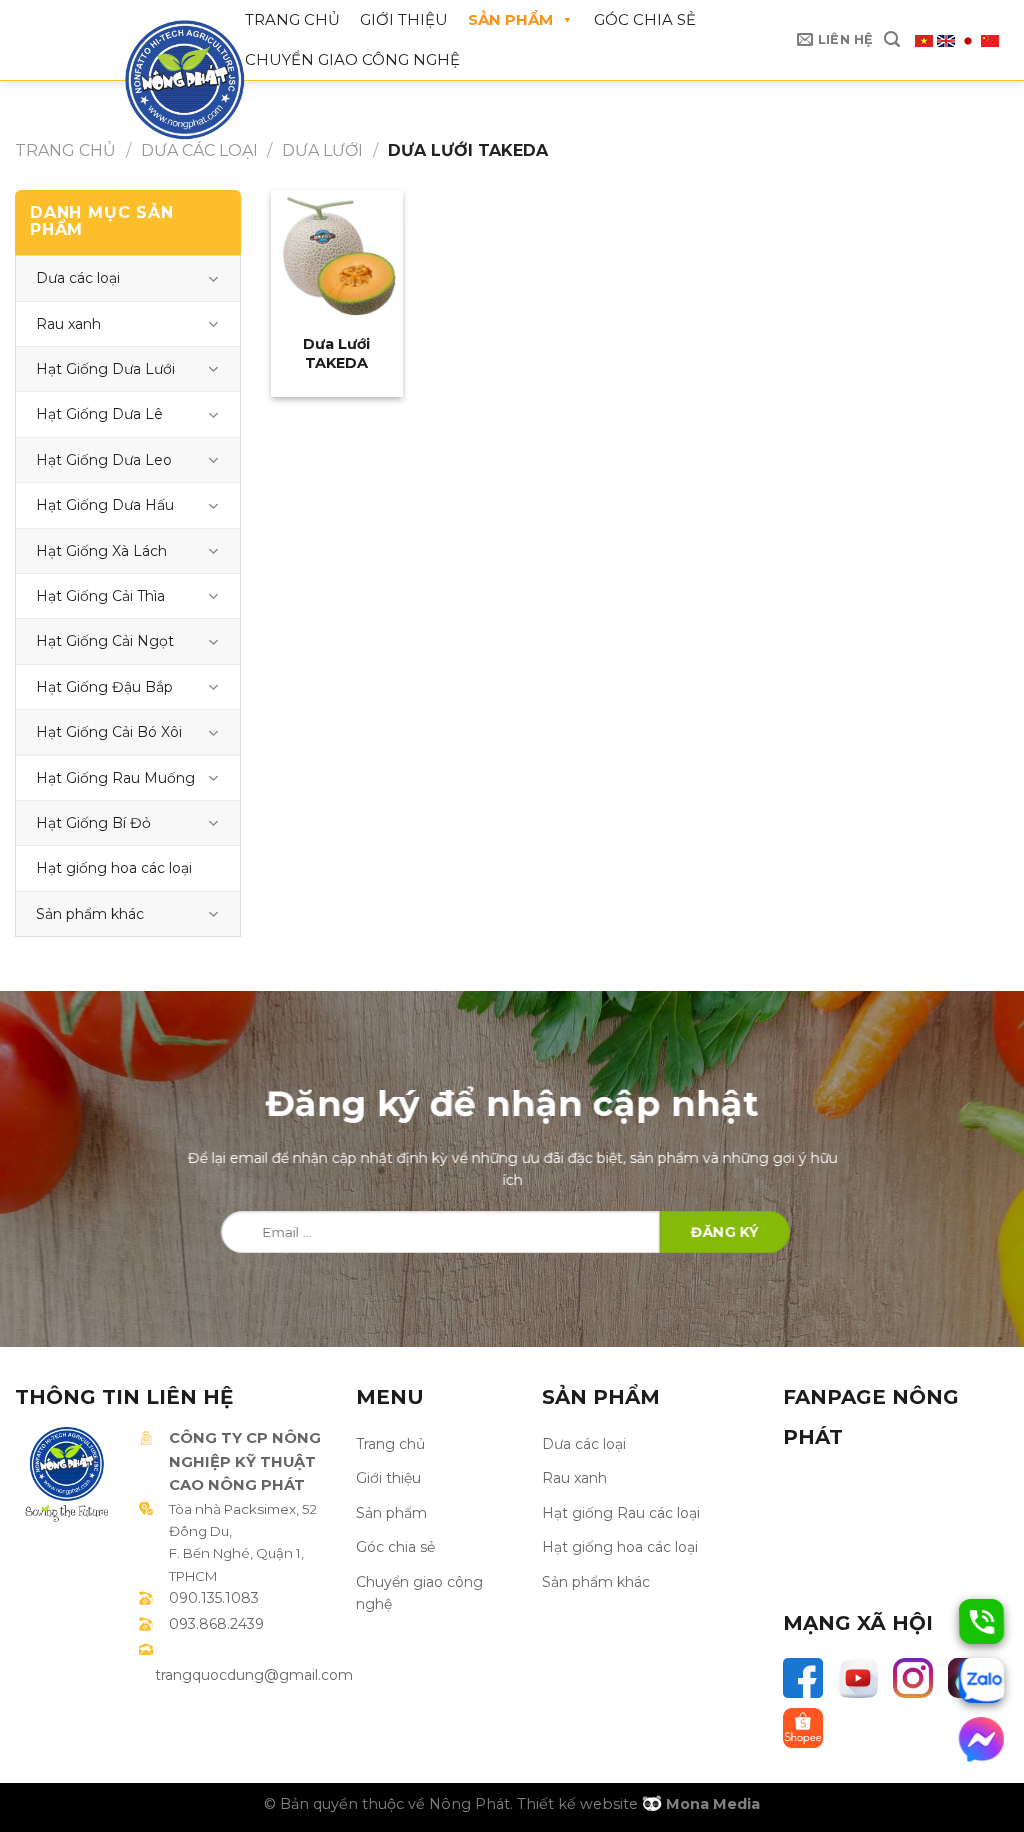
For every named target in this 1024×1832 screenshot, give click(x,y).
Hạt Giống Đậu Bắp (104, 687)
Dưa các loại (199, 150)
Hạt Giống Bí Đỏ (93, 823)
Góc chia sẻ (645, 19)
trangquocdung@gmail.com (254, 1675)
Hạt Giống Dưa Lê (99, 414)
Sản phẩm (510, 19)
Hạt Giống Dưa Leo (104, 460)
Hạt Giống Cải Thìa (100, 596)
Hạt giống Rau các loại (621, 1513)
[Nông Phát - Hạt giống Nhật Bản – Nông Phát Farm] (165, 80)
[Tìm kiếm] (892, 39)
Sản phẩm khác (90, 914)
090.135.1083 (214, 1598)
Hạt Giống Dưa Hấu (105, 505)
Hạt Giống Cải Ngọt (105, 641)
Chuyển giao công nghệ (352, 59)
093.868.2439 (216, 1624)
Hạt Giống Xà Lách (101, 551)
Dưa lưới (322, 150)
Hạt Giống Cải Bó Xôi (109, 732)
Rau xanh (68, 324)
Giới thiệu (404, 19)
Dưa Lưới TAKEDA (336, 344)
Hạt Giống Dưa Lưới (105, 369)
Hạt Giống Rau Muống (115, 778)
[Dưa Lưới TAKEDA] (337, 256)
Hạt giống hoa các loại (114, 868)
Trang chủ (292, 19)
